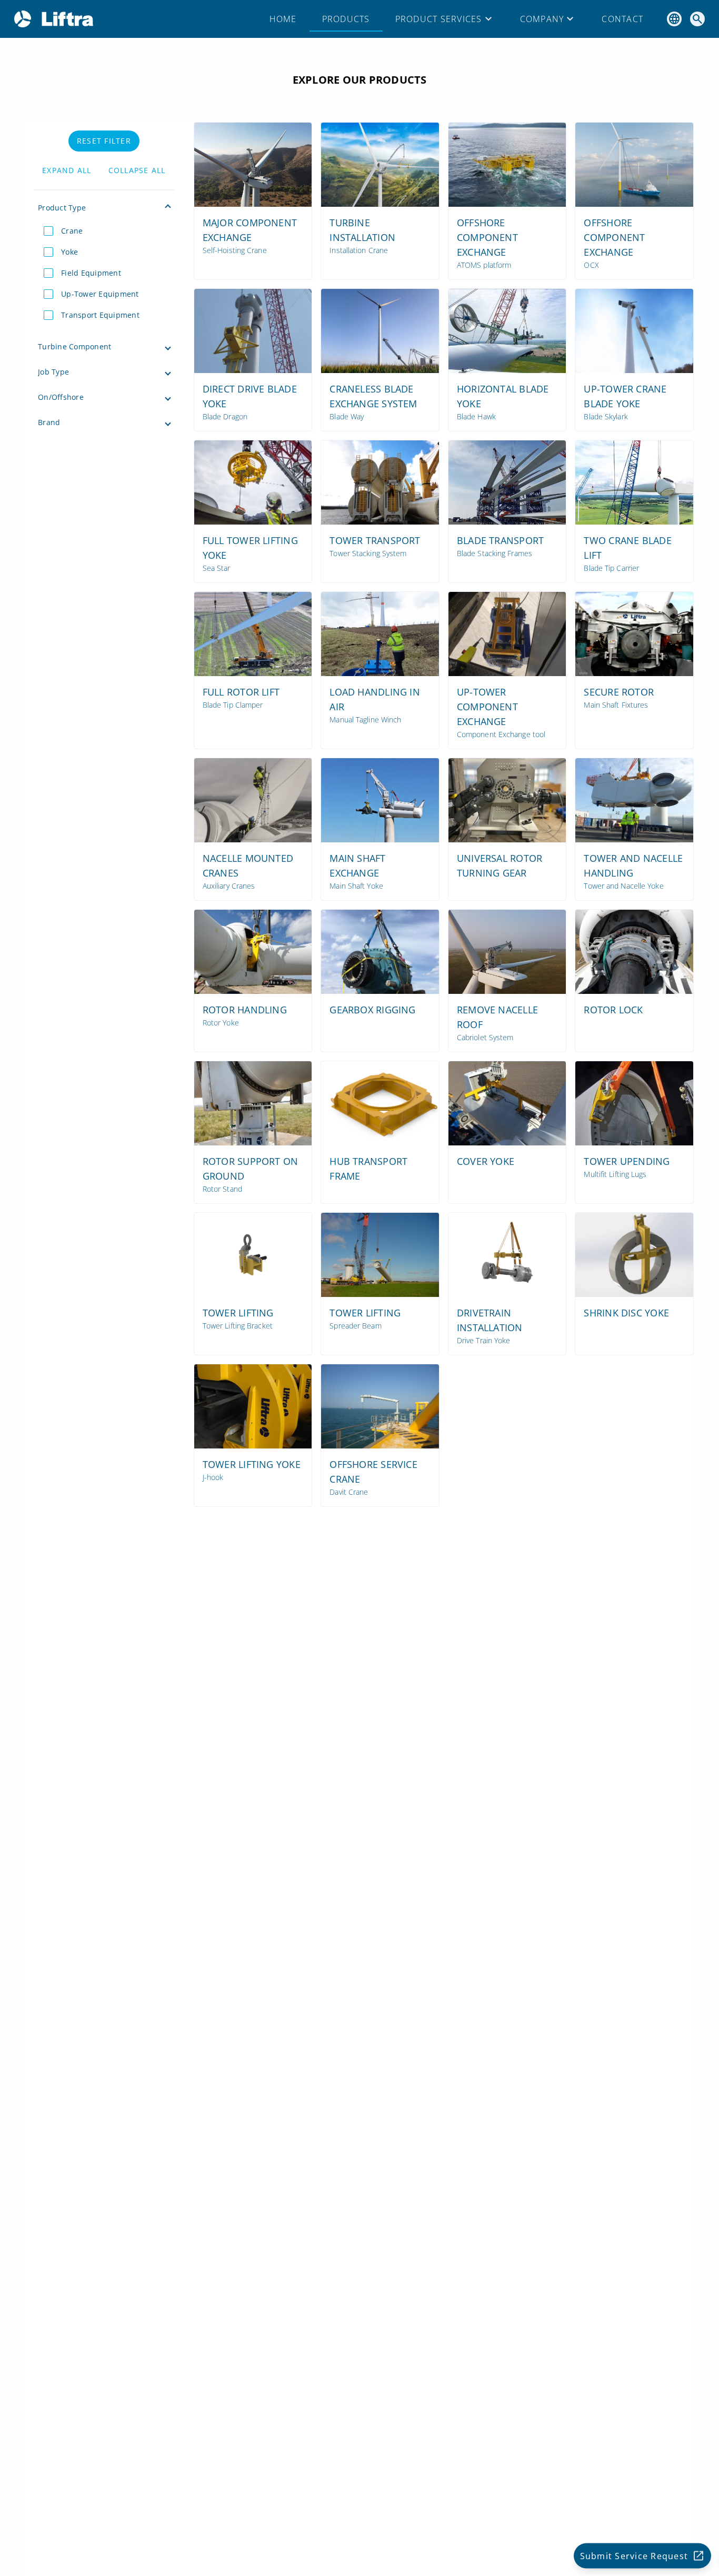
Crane (72, 231)
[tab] (283, 19)
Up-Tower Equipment (100, 294)
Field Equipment (91, 273)
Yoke (69, 252)
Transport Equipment (100, 315)
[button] (104, 208)
